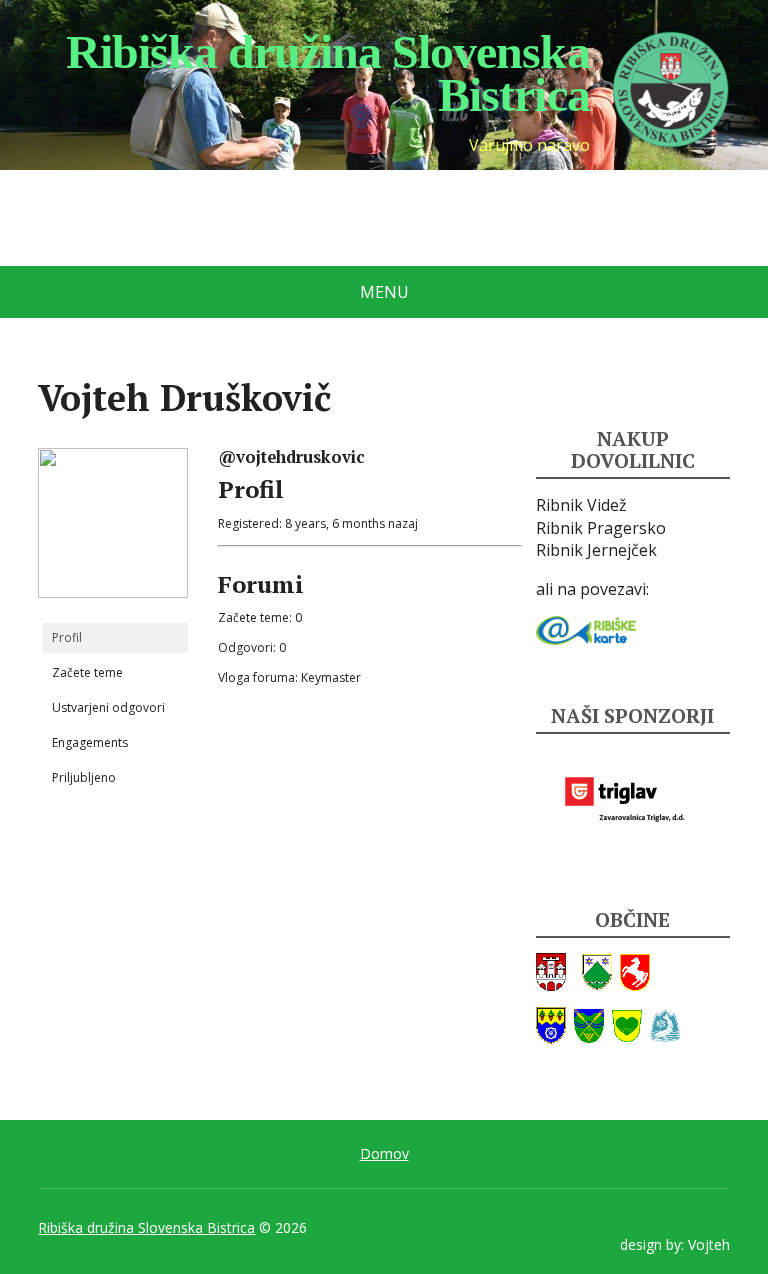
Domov (384, 1153)
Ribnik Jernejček (596, 550)
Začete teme (87, 672)
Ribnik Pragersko (601, 528)
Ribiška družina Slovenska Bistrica (146, 1227)
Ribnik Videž (581, 505)
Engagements (90, 742)
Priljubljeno (84, 777)
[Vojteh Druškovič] (113, 531)
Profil (67, 637)
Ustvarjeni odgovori (108, 707)
